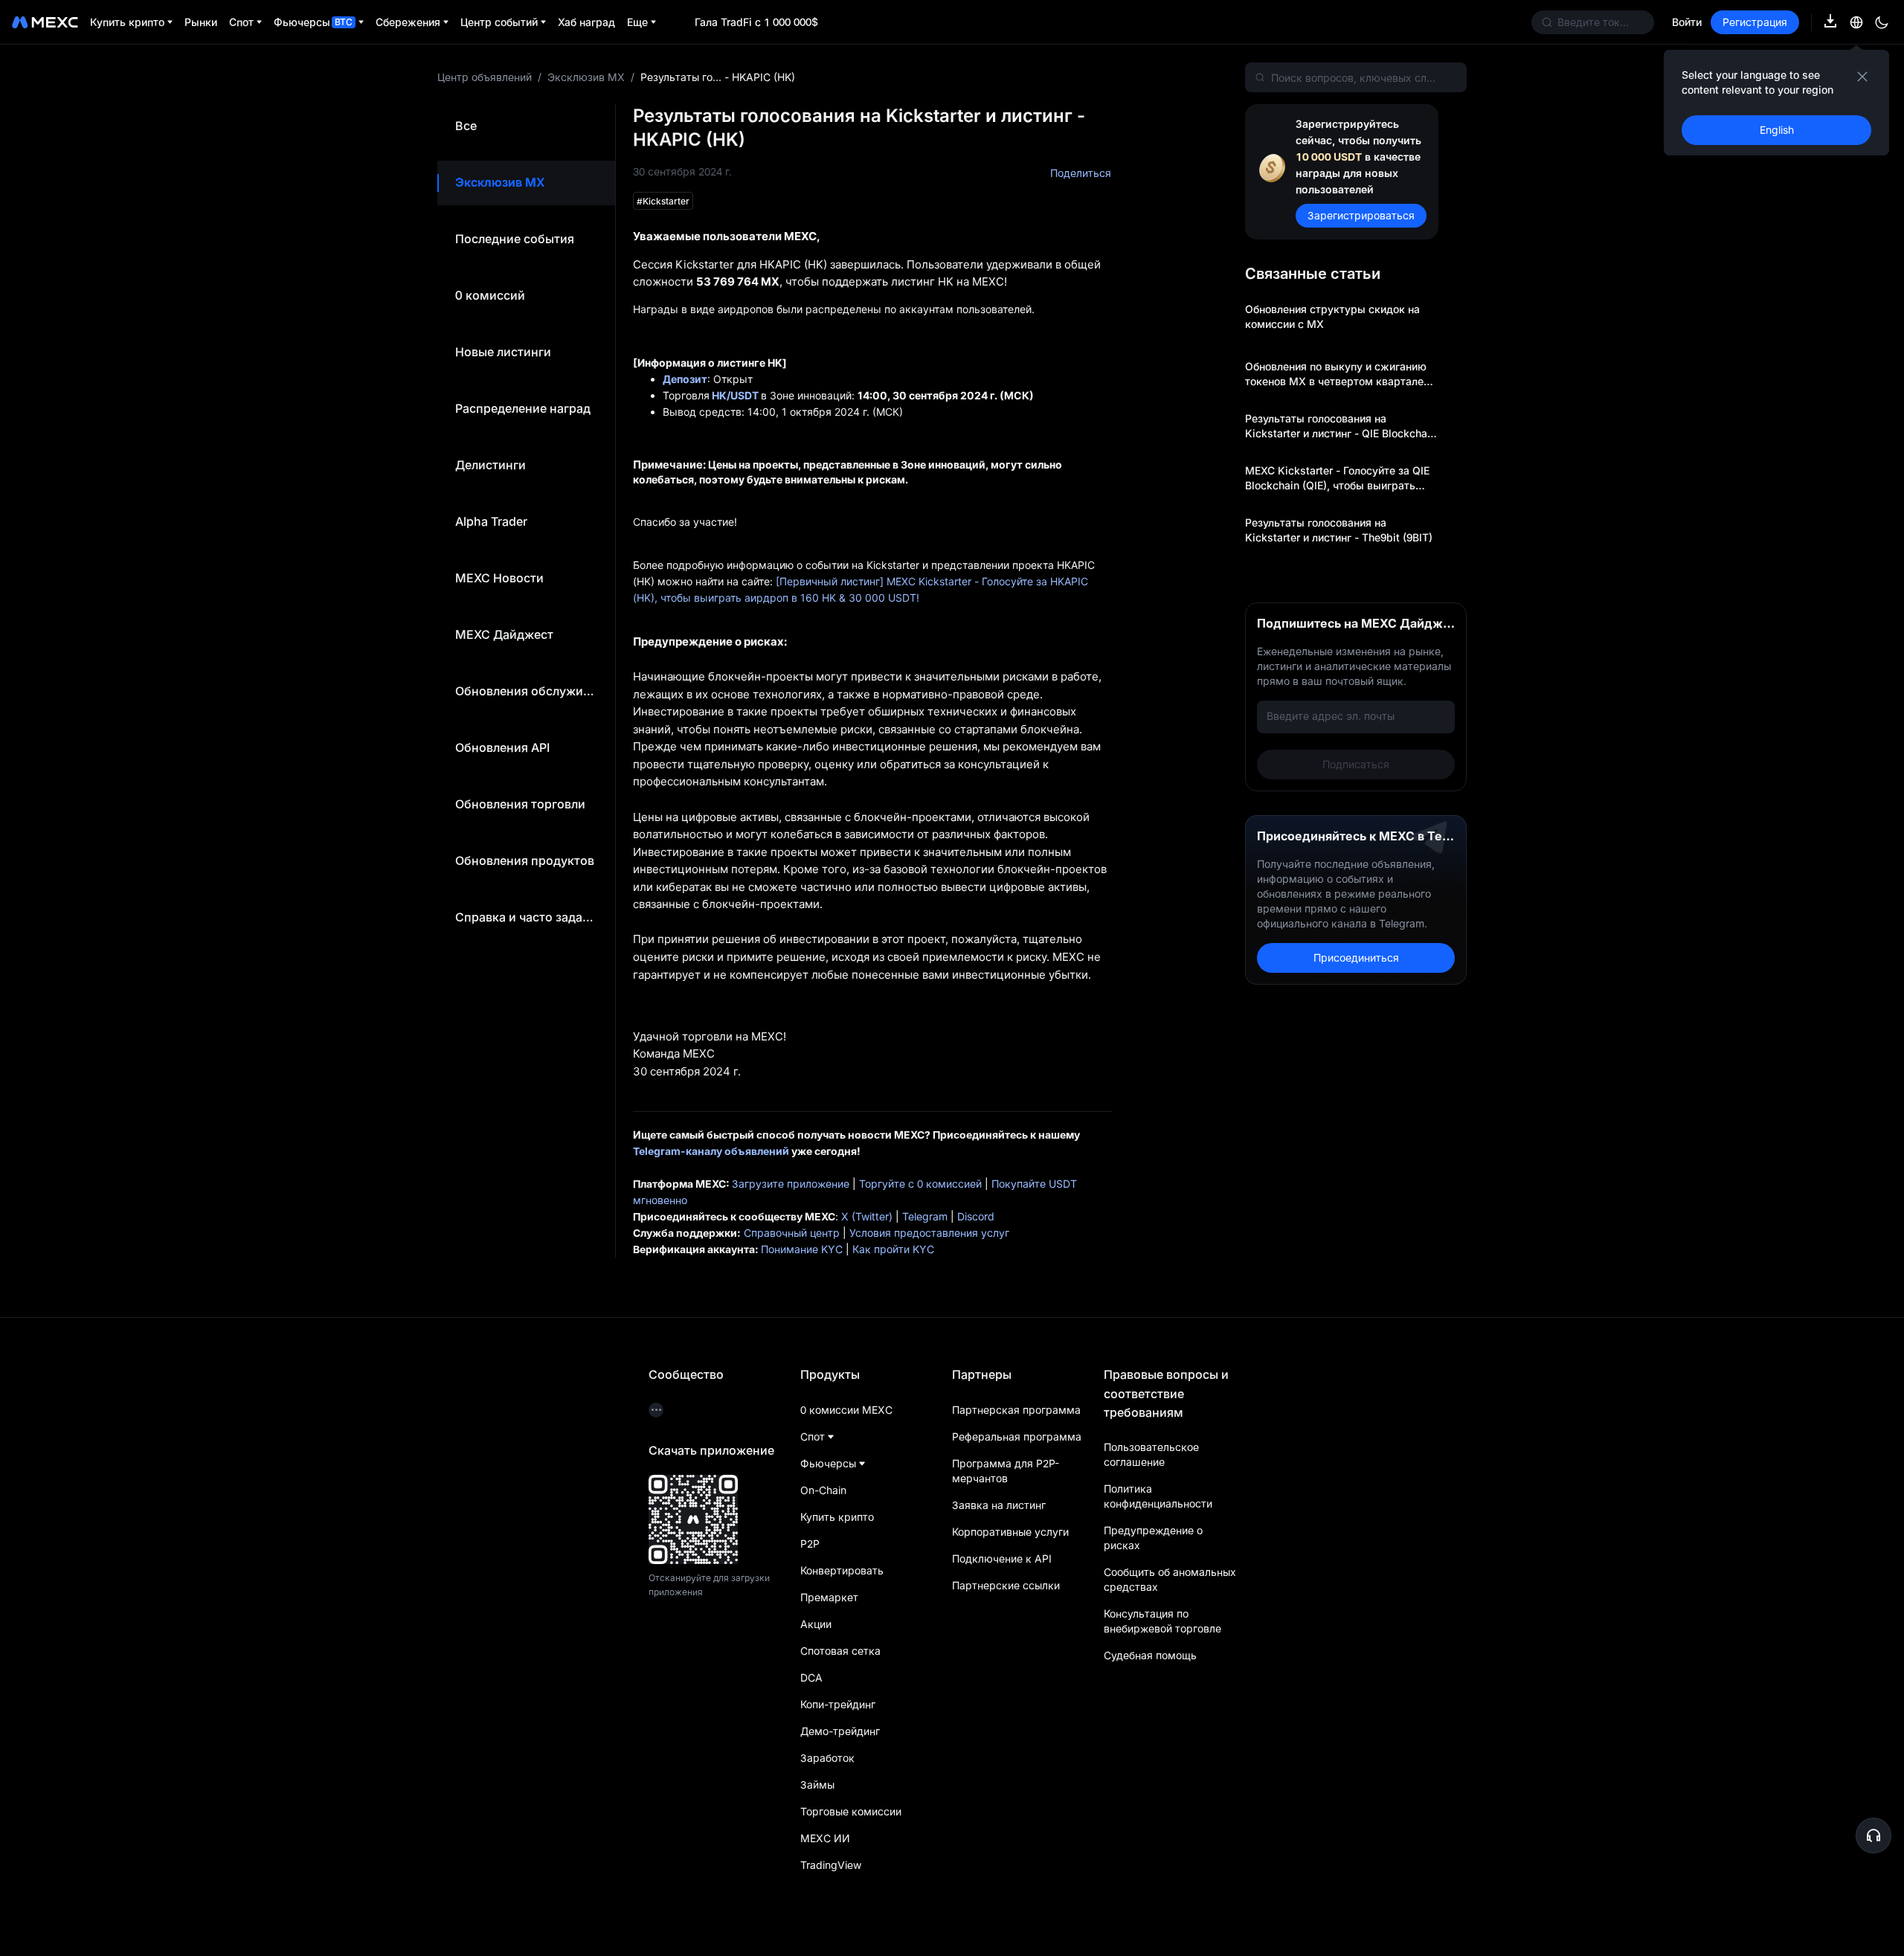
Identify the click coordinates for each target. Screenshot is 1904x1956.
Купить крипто (837, 1517)
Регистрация (1755, 22)
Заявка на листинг (999, 1505)
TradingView (831, 1865)
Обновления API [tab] (502, 747)
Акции (816, 1624)
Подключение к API (1002, 1558)
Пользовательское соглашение (1151, 1454)
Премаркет (829, 1597)
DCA (811, 1677)
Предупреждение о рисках (1153, 1538)
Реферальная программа (1017, 1437)
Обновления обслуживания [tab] (526, 691)
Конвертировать (842, 1570)
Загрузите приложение (791, 1184)
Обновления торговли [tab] (520, 804)
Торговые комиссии (851, 1811)
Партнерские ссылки (1006, 1585)
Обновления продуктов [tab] (525, 860)
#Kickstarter (663, 201)
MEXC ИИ (825, 1838)
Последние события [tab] (515, 239)
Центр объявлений (485, 77)
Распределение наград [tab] (523, 408)
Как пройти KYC (893, 1249)
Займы (817, 1785)
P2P (810, 1544)
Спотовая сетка (840, 1651)
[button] (1874, 1836)
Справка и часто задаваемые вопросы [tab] (526, 917)
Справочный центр (792, 1233)
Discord (976, 1216)
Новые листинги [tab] (503, 352)
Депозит (685, 379)
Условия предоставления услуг (929, 1233)
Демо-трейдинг (840, 1731)
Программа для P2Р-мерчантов (1006, 1471)
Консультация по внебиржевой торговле (1162, 1621)
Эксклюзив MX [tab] (500, 182)
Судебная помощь (1150, 1655)
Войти (1687, 22)
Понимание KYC (802, 1249)
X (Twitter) (867, 1216)
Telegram (925, 1216)
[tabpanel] (1041, 681)
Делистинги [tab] (491, 465)
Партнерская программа (1016, 1410)
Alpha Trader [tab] (491, 521)
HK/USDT (735, 395)
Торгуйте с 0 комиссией (920, 1184)
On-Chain (823, 1490)
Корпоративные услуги (1010, 1532)
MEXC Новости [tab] (499, 578)
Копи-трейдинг (838, 1704)
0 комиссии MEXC (846, 1410)
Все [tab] (466, 126)
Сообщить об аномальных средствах (1170, 1579)
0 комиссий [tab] (490, 295)
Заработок (827, 1758)
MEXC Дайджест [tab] (504, 634)
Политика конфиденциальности (1158, 1496)
